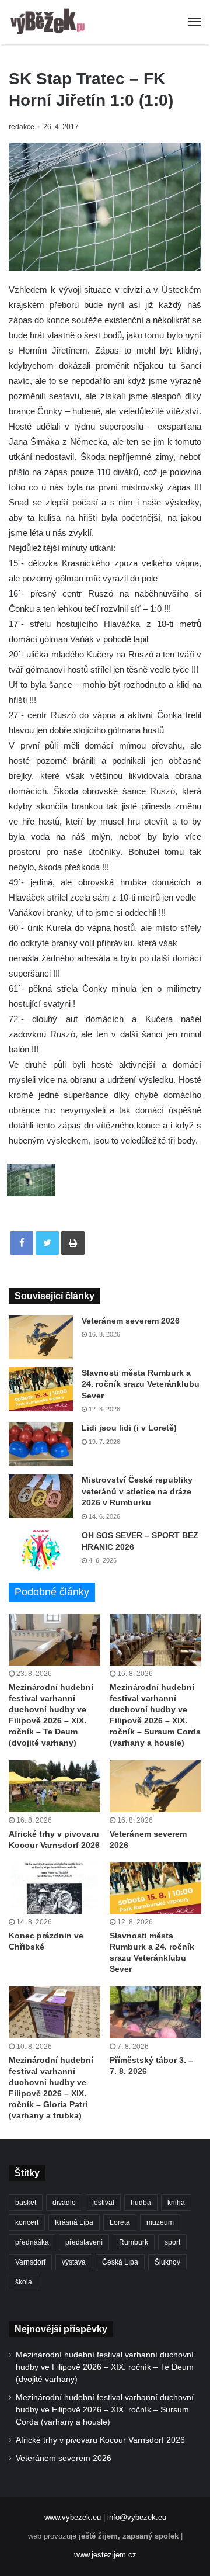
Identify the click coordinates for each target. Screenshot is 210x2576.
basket (26, 2203)
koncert (27, 2222)
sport (172, 2242)
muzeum (160, 2222)
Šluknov (167, 2262)
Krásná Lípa (74, 2222)
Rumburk (134, 2242)
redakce (22, 127)
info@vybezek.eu (137, 2517)
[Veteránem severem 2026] (41, 1337)
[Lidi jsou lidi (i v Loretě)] (41, 1444)
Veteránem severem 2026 (131, 1321)
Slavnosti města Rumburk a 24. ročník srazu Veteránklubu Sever (141, 1384)
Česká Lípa (120, 2262)
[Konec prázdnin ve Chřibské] (55, 1888)
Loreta (120, 2222)
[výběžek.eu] (50, 22)
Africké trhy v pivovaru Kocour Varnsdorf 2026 (100, 2440)
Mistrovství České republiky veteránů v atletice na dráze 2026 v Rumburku (137, 1491)
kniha (176, 2203)
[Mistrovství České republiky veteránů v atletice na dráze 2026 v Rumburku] (41, 1496)
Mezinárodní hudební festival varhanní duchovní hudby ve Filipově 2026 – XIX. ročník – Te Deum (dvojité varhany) (105, 2367)
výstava (74, 2262)
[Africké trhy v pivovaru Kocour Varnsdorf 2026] (55, 1786)
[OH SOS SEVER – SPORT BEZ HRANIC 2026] (41, 1552)
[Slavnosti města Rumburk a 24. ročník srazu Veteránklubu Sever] (41, 1389)
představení (84, 2242)
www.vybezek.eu (73, 2517)
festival (103, 2203)
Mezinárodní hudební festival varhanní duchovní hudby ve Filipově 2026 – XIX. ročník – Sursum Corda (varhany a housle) (105, 2410)
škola (24, 2282)
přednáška (32, 2242)
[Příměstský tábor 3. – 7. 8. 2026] (155, 2012)
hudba (141, 2203)
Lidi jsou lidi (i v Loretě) (129, 1428)
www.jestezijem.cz (105, 2555)
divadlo (64, 2203)
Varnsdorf (30, 2262)
